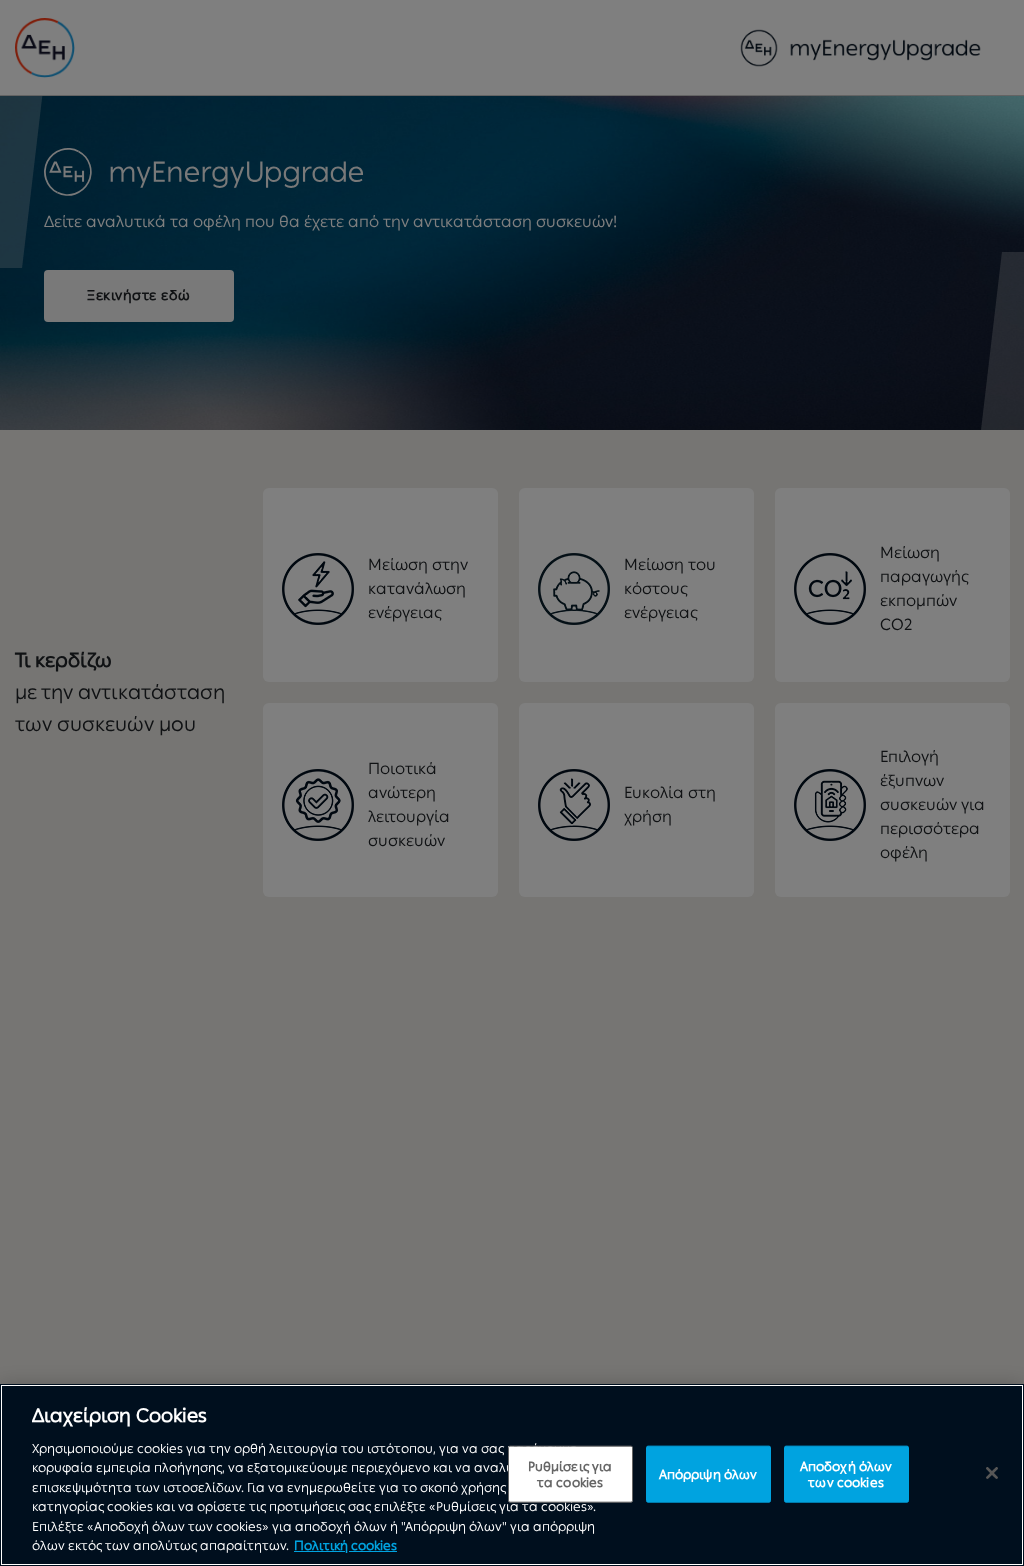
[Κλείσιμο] (992, 1473)
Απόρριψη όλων (708, 1473)
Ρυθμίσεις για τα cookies (570, 1474)
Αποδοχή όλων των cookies (846, 1474)
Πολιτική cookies (345, 1545)
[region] (512, 1475)
